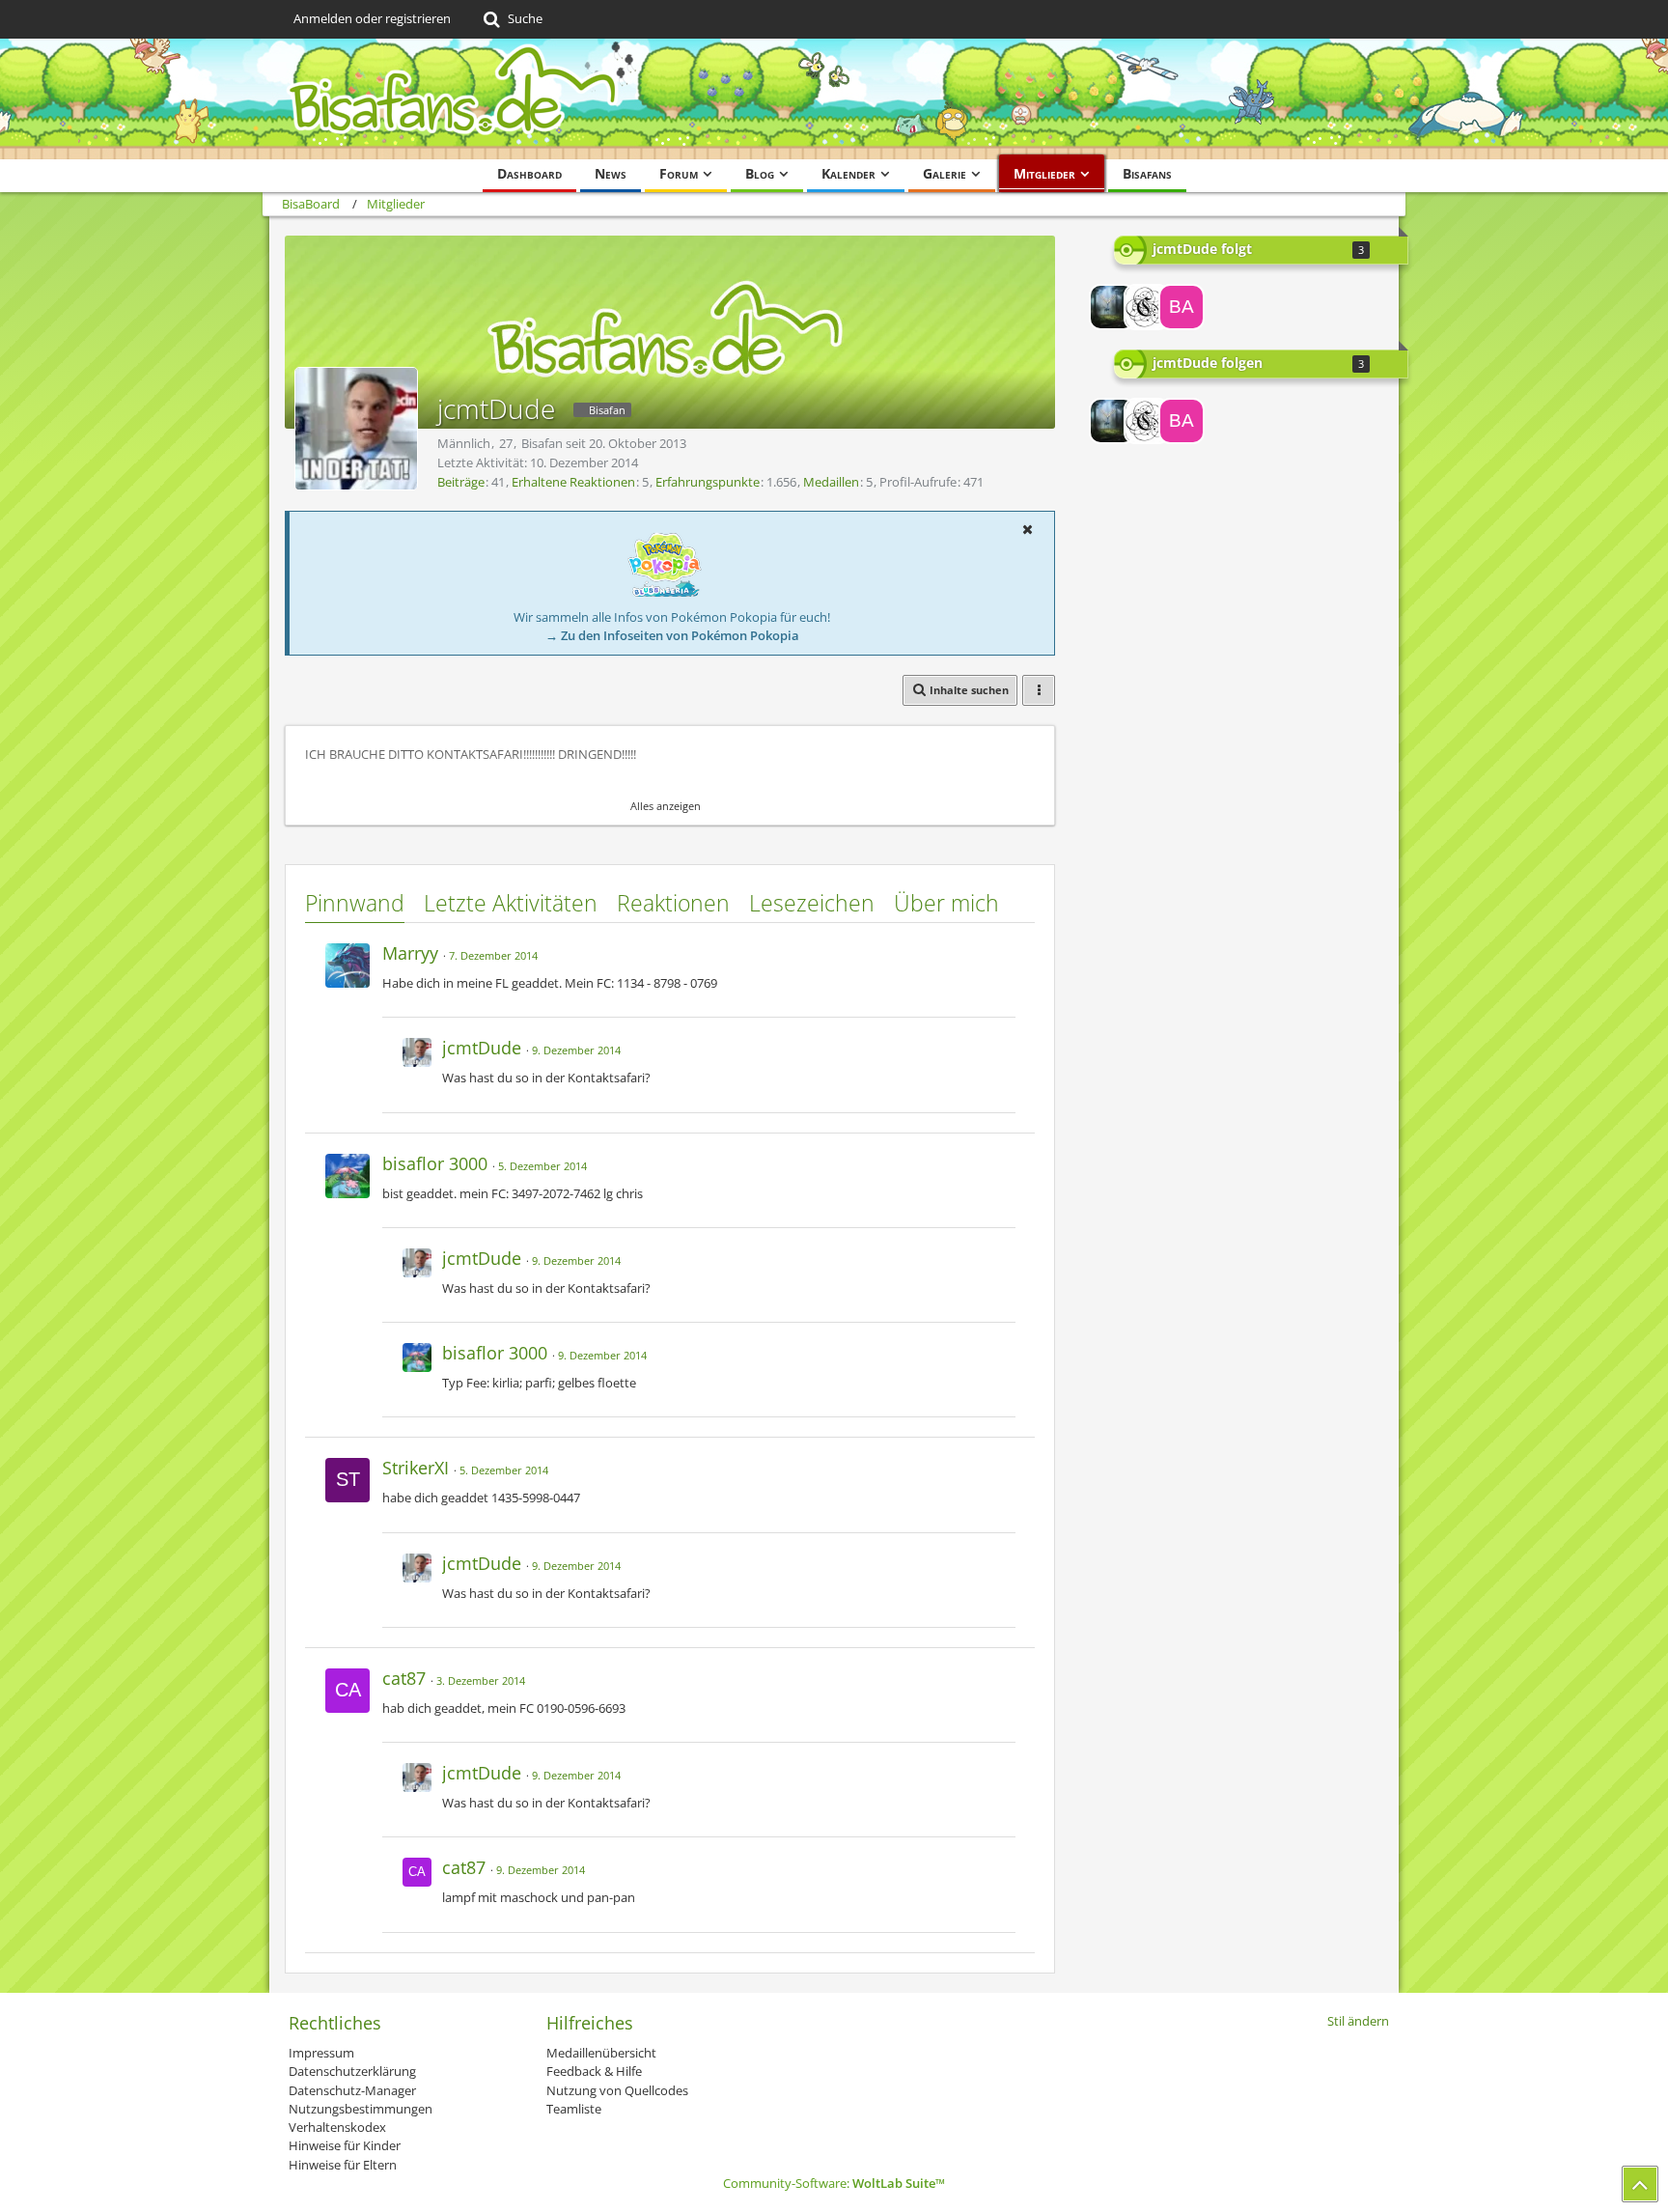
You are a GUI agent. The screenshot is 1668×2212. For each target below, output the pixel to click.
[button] (1027, 529)
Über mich (946, 903)
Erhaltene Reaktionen (573, 482)
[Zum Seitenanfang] (1640, 2184)
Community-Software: (834, 2183)
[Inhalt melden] (1002, 951)
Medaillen (831, 482)
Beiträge (461, 482)
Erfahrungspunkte (708, 482)
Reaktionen (673, 903)
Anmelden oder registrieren (372, 18)
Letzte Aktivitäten (511, 903)
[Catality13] (1147, 307)
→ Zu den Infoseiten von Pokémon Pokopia (672, 635)
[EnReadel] (1112, 307)
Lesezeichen (812, 903)
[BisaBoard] (834, 99)
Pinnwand (355, 903)
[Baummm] (1181, 307)
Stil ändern (1358, 2021)
